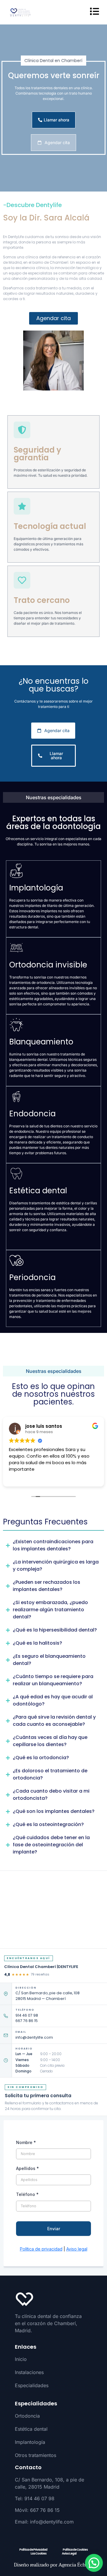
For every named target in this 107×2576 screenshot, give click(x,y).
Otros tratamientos (36, 2455)
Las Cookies (38, 2553)
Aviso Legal (69, 2553)
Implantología (30, 2442)
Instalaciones (29, 2372)
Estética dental (31, 2429)
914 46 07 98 (27, 2015)
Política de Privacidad (33, 2550)
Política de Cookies (75, 2550)
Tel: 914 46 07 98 (35, 2498)
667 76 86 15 (27, 2021)
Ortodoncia (27, 2416)
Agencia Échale (75, 2565)
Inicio (21, 2359)
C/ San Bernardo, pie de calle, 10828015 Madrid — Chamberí (48, 1996)
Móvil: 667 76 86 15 (37, 2510)
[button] (94, 2563)
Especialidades (32, 2385)
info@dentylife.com (34, 2037)
